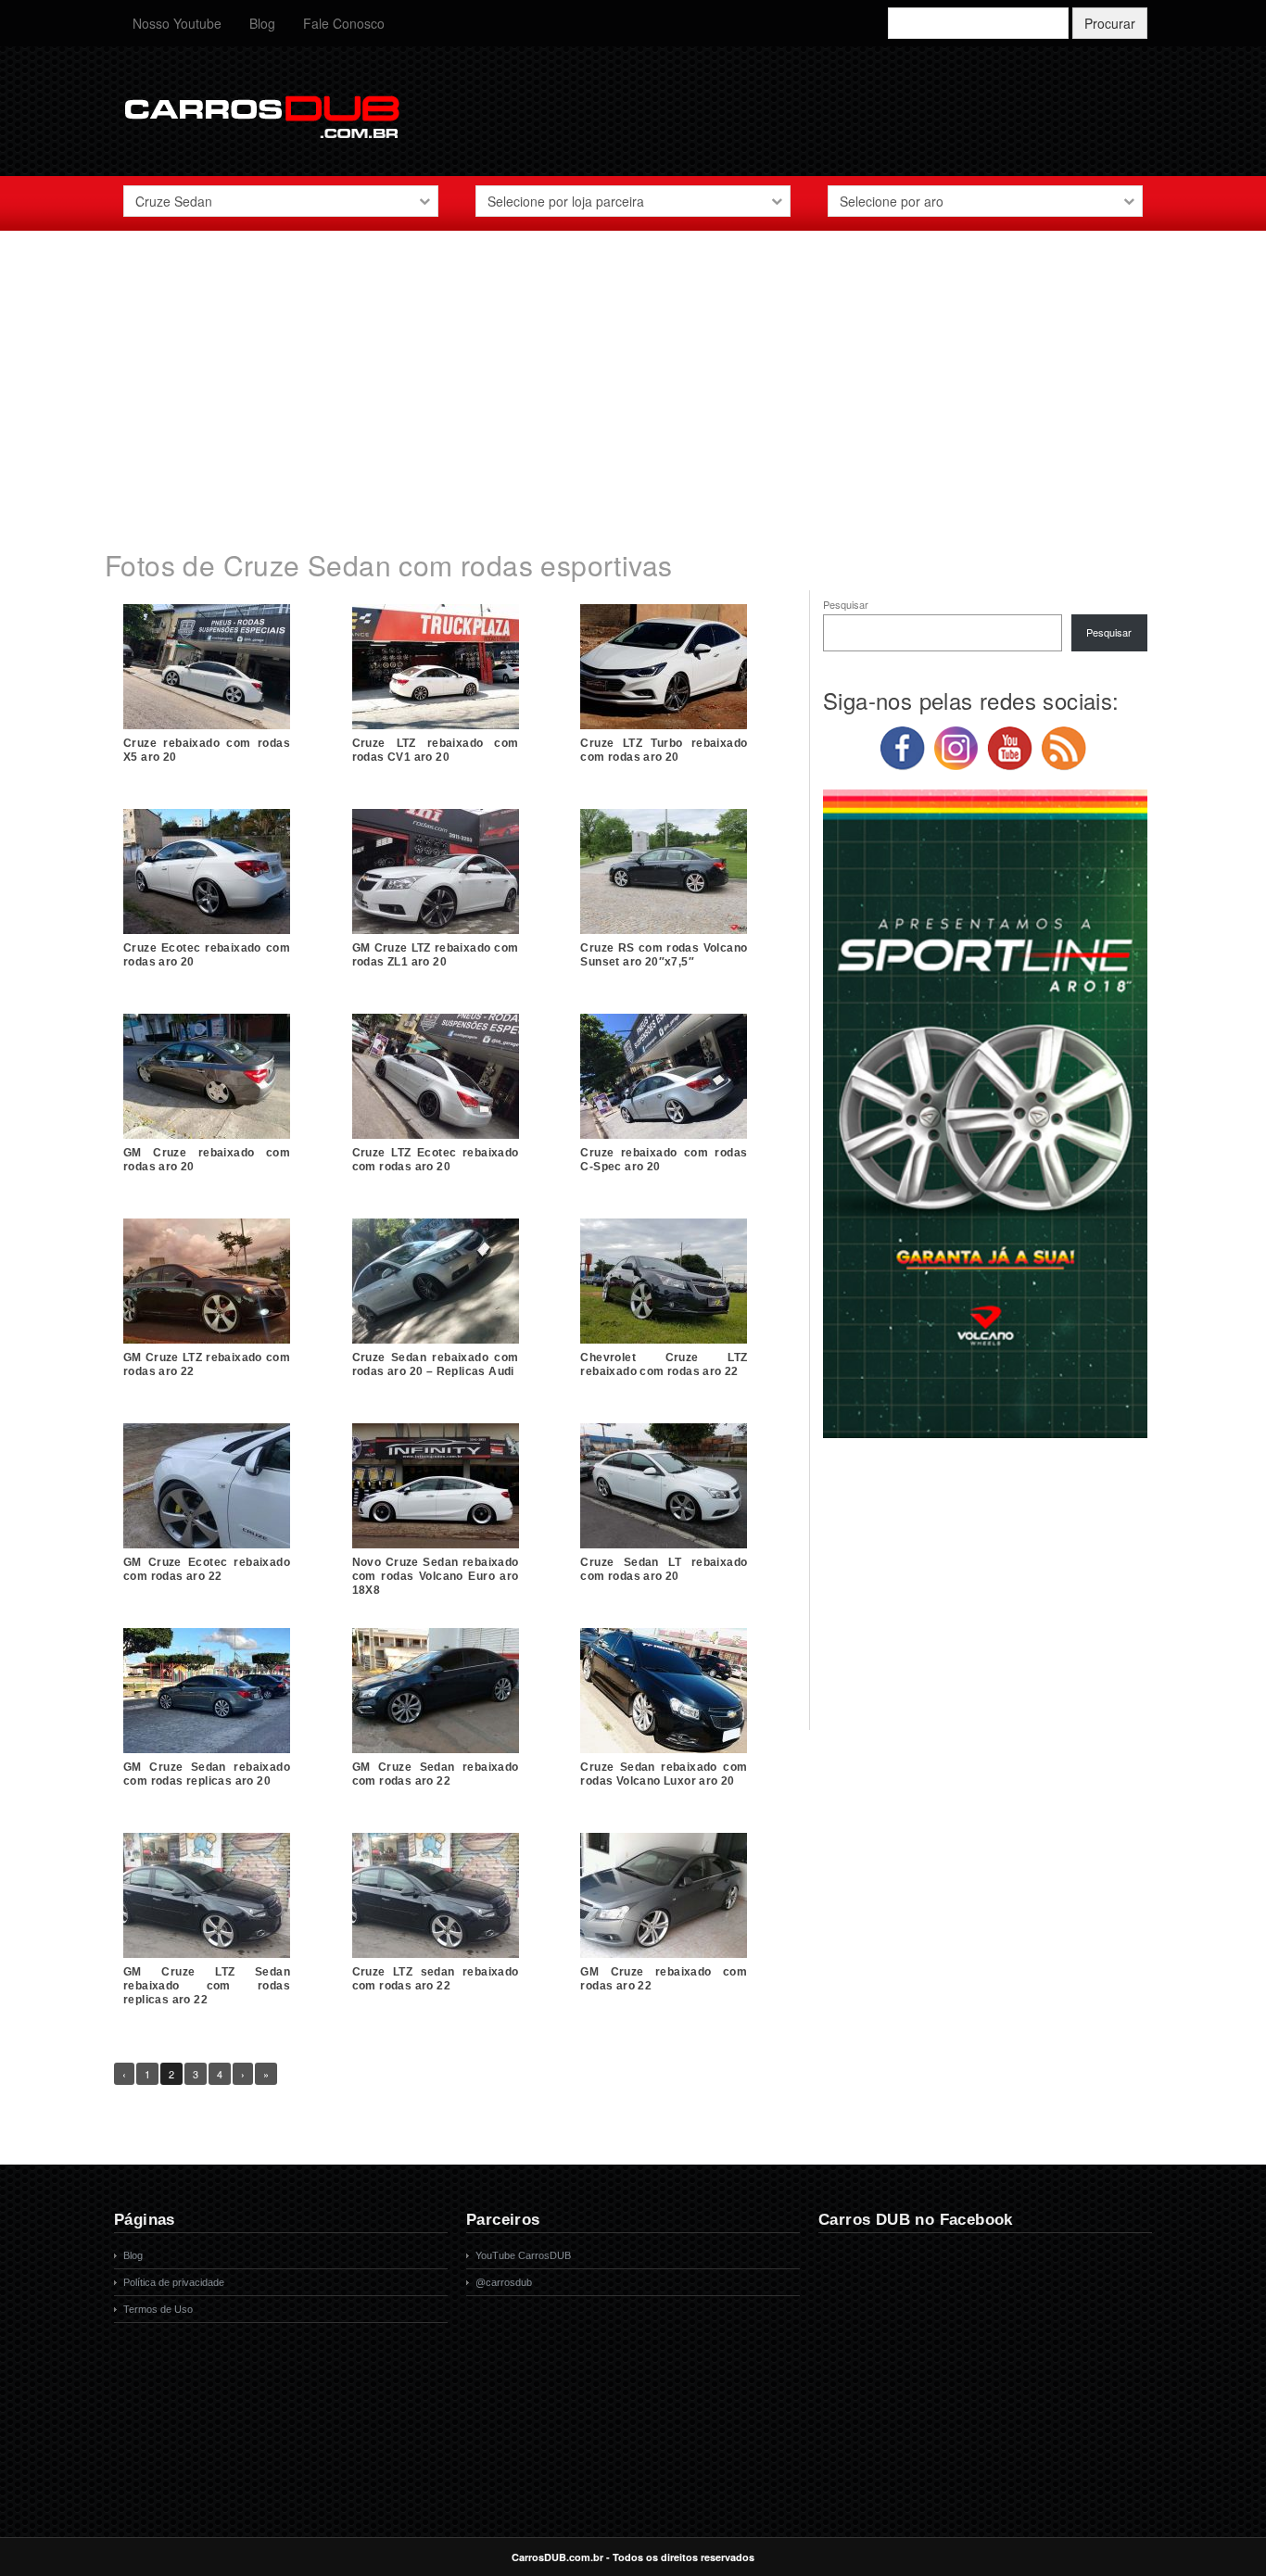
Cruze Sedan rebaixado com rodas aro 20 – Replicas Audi (436, 1364)
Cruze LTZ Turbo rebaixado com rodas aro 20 (664, 750)
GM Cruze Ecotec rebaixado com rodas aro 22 (207, 1569)
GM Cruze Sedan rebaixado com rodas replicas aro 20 (207, 1774)
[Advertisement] (633, 379)
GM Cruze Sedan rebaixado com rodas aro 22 (436, 1774)
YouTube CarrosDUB (523, 2255)
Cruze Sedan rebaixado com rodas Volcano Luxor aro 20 (664, 1774)
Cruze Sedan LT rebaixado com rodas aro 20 (664, 1569)
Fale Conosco (344, 23)
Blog (262, 23)
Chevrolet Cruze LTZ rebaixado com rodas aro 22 (664, 1364)
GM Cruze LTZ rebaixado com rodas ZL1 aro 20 (436, 955)
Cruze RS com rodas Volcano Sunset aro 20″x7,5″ (664, 955)
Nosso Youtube (177, 23)
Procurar (1110, 23)
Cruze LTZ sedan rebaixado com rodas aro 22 (436, 1979)
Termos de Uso (158, 2309)
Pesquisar (846, 604)
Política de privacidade (174, 2282)
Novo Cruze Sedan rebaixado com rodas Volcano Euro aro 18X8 (436, 1576)
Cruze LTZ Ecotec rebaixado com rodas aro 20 (436, 1160)
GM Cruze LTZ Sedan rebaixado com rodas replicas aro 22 (207, 1986)
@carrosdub (504, 2282)
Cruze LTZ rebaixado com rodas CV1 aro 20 (436, 750)
